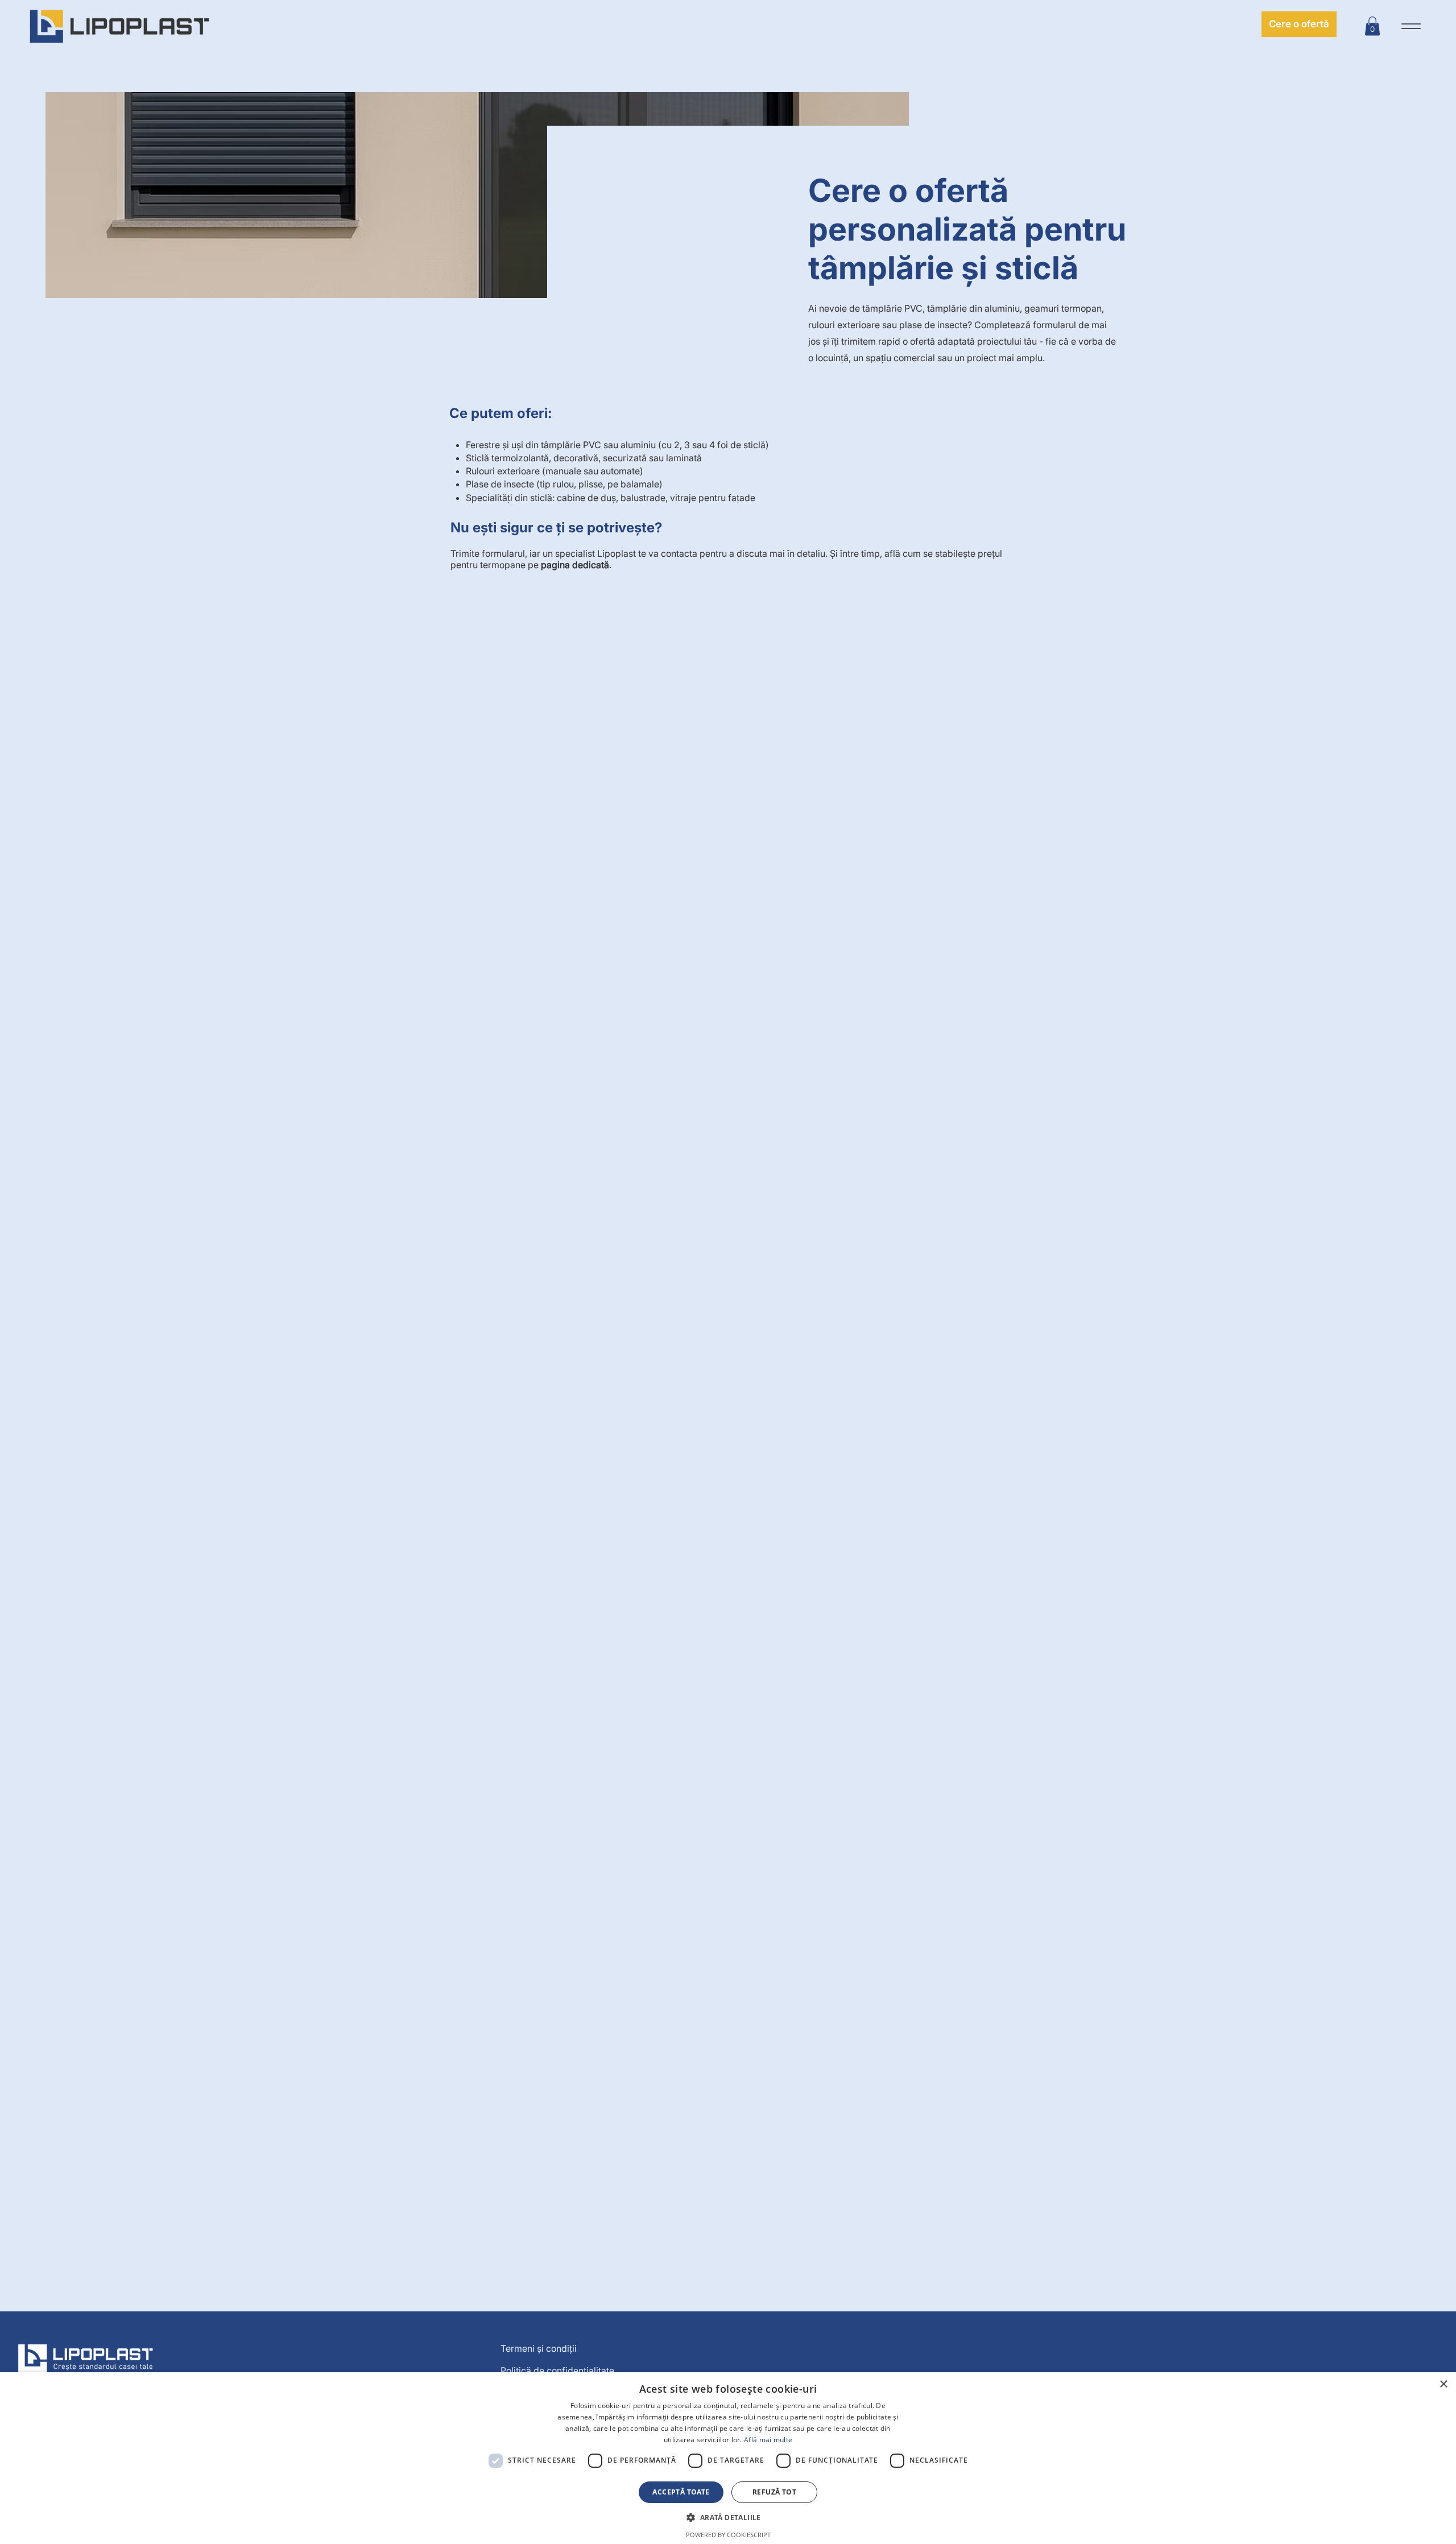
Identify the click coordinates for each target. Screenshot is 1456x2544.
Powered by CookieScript (728, 2535)
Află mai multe (768, 2440)
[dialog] (728, 2458)
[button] (1372, 26)
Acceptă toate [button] (681, 2492)
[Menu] (1411, 26)
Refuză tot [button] (774, 2492)
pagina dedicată (575, 565)
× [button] (1443, 2384)
